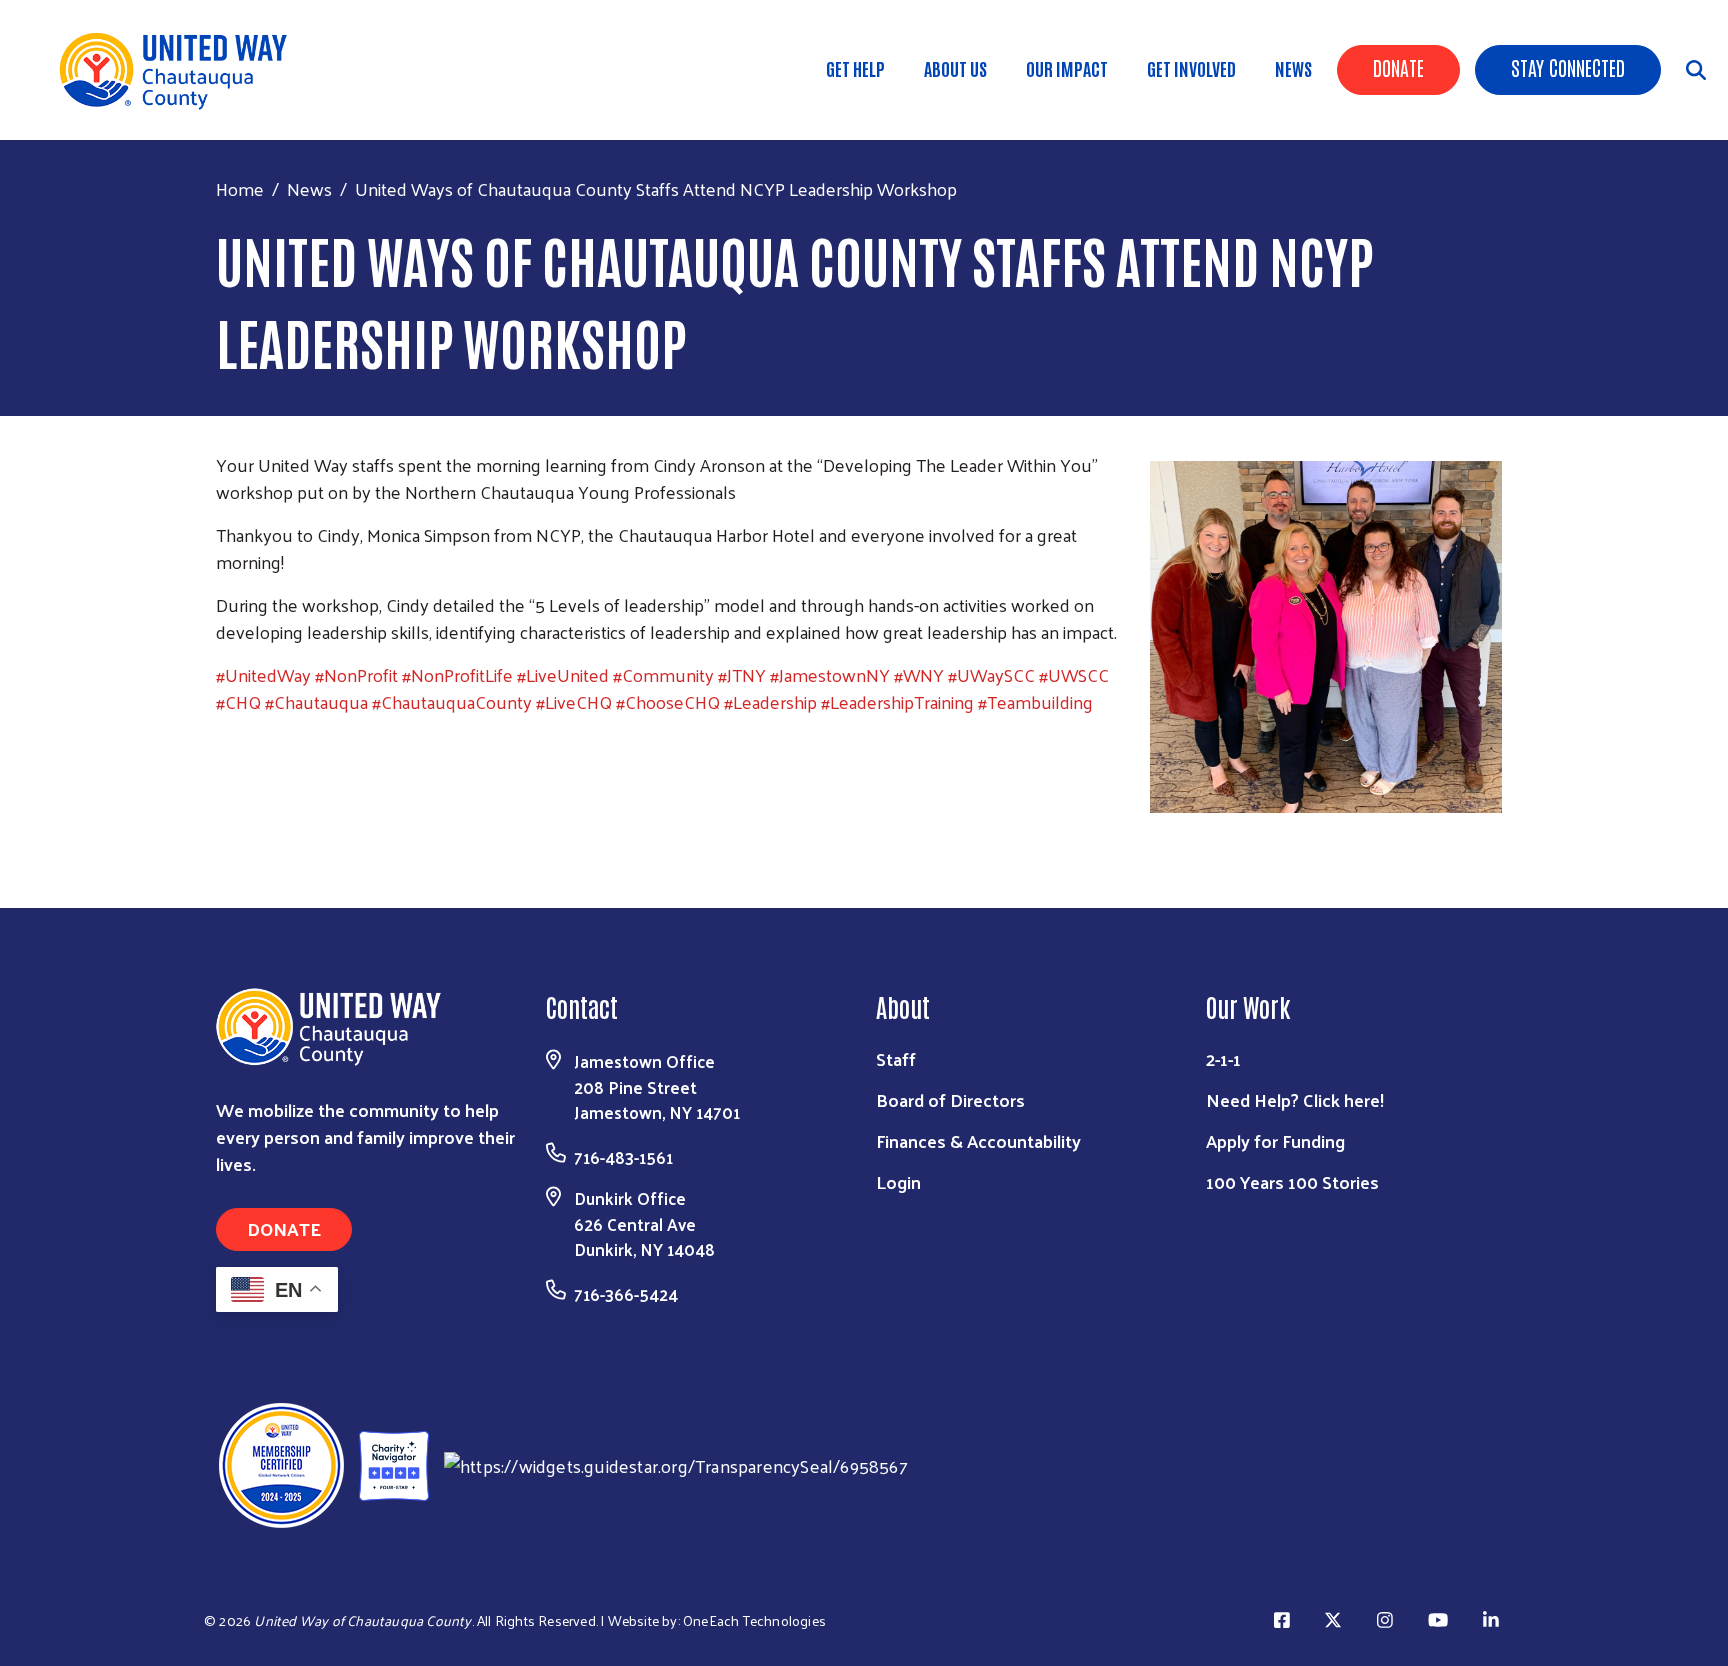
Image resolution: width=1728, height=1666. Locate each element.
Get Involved (1191, 68)
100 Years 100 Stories (1292, 1181)
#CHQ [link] (238, 701)
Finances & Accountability (978, 1140)
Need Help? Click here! (1295, 1099)
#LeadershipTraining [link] (897, 701)
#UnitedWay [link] (263, 674)
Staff (896, 1058)
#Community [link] (663, 674)
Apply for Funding (1275, 1140)
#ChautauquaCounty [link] (452, 701)
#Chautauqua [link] (316, 701)
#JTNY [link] (742, 674)
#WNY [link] (919, 674)
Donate (1398, 67)
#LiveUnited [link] (563, 674)
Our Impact (1067, 68)
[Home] (180, 70)
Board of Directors (950, 1099)
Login (898, 1181)
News (1293, 68)
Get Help (855, 68)
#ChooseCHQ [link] (668, 701)
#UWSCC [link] (1074, 674)
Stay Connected (1568, 67)
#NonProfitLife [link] (457, 674)
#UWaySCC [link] (991, 674)
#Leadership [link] (770, 701)
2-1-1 (1223, 1058)
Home (240, 188)
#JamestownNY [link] (830, 674)
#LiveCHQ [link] (574, 701)
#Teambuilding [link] (1035, 701)
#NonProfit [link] (356, 674)
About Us (955, 68)
